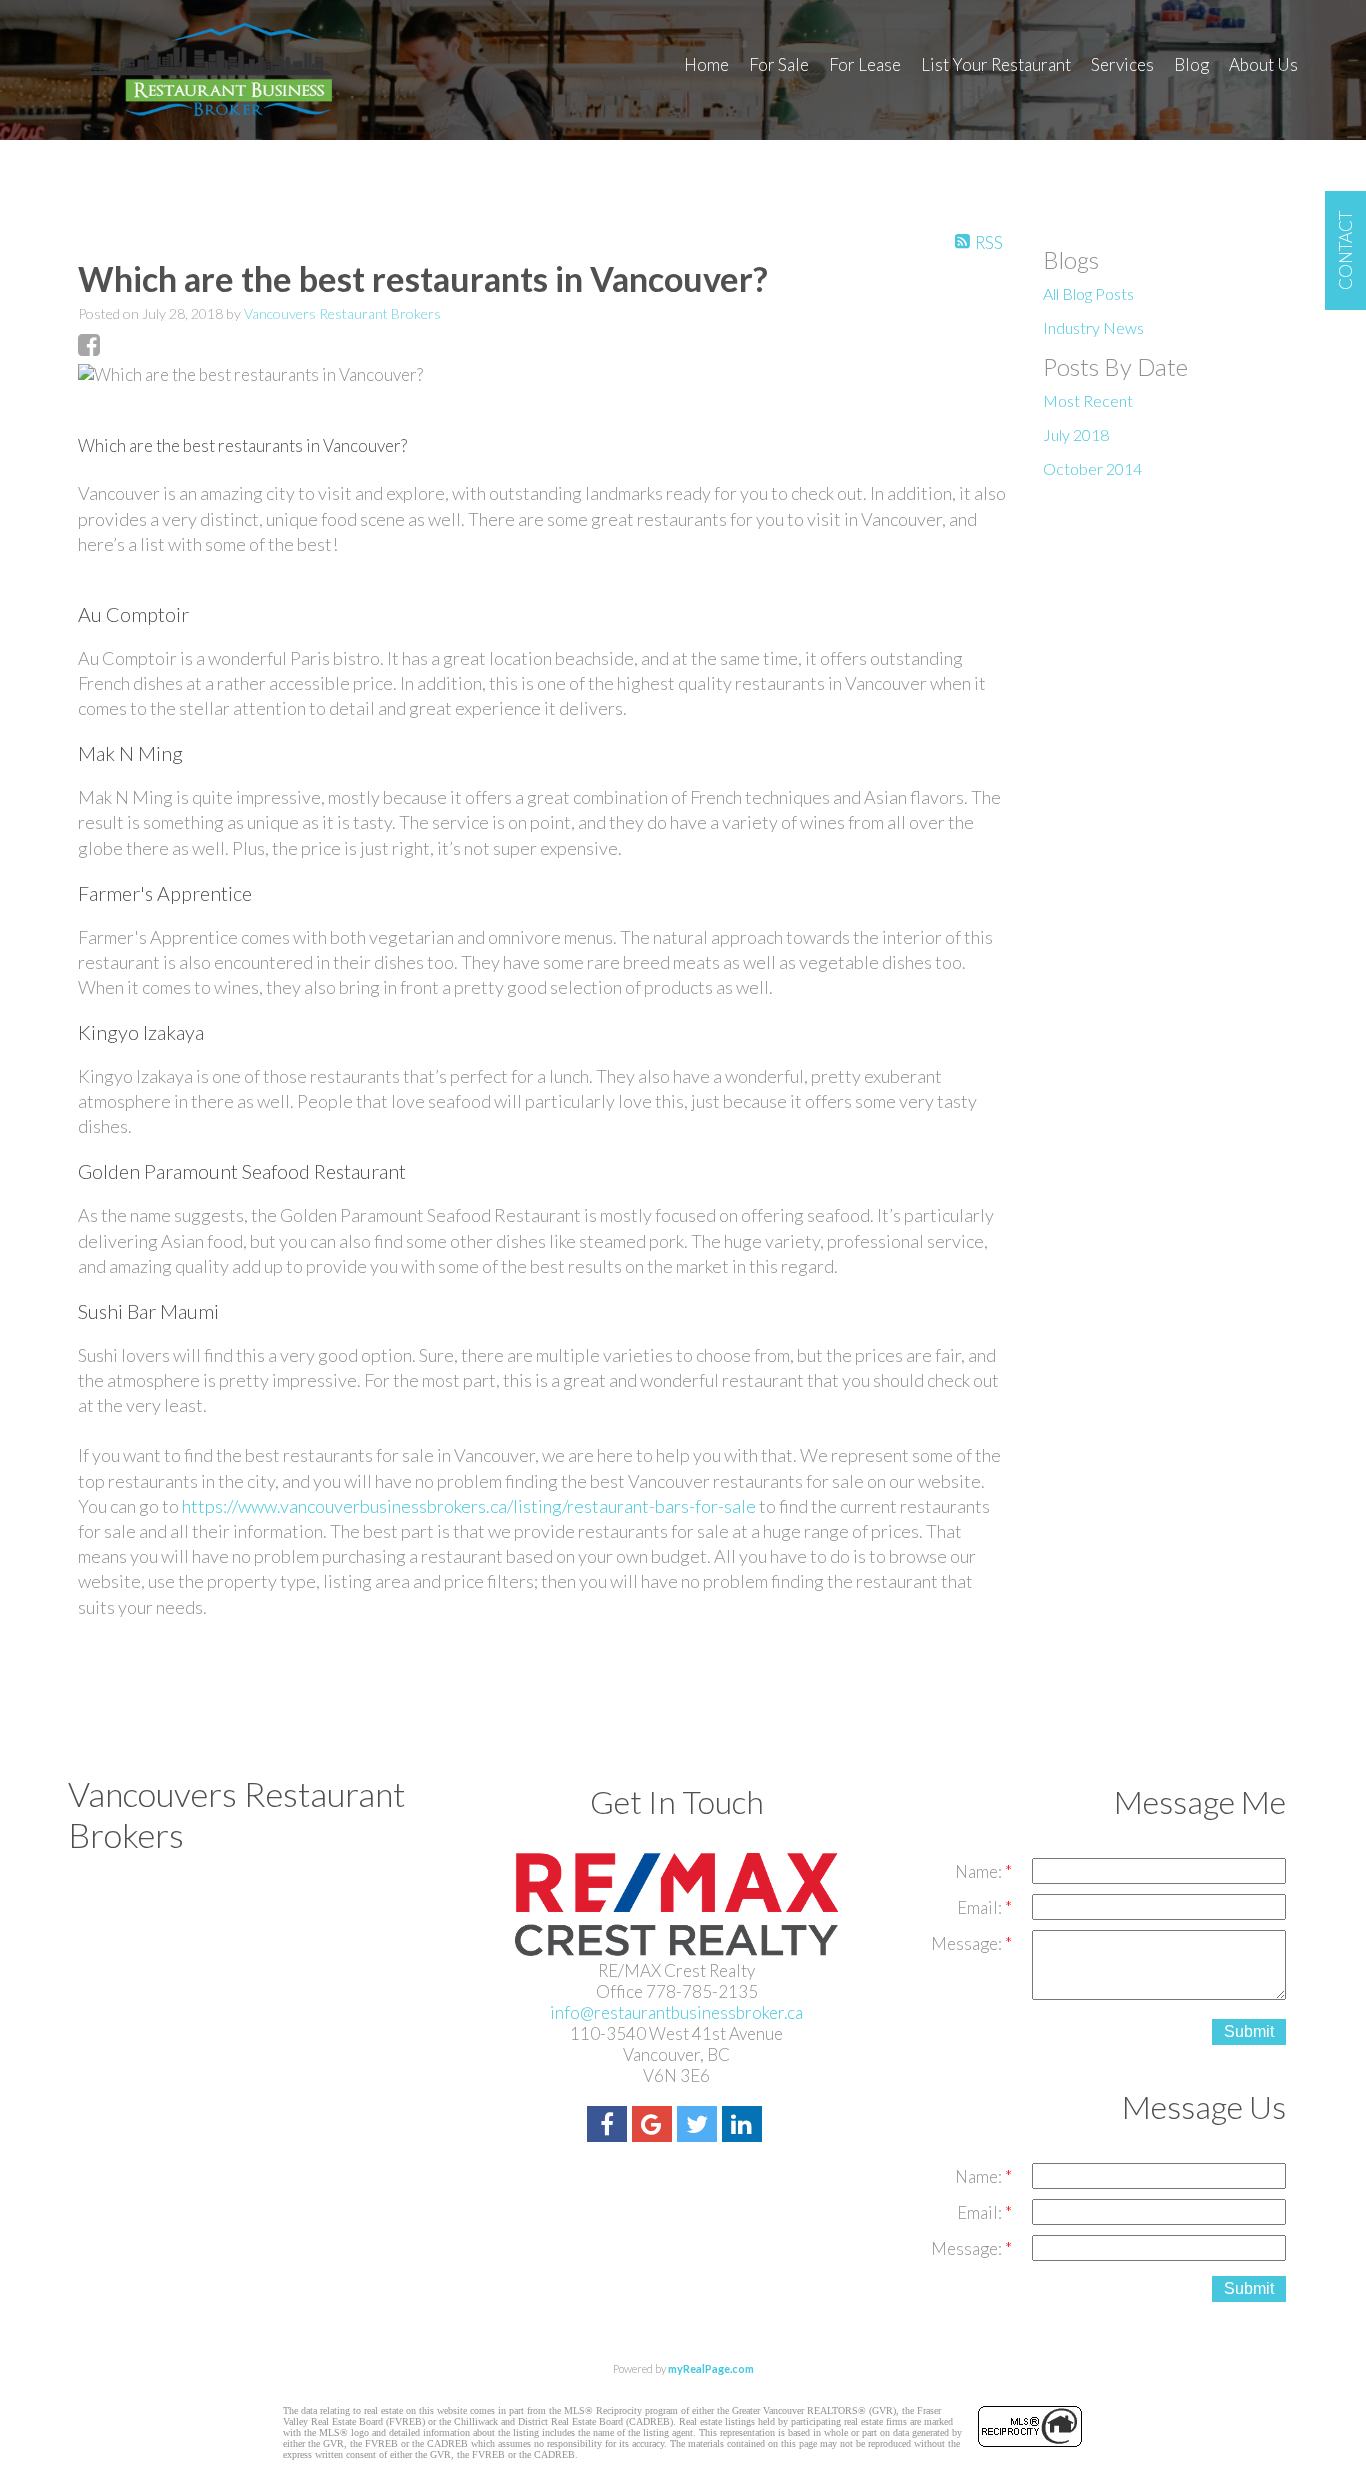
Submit (1249, 2031)
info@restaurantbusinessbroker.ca (676, 2012)
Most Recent (1088, 400)
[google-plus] (654, 2126)
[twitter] (699, 2126)
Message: (968, 1943)
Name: (980, 1871)
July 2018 (1076, 434)
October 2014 (1092, 468)
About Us (1263, 64)
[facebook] (609, 2126)
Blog (1191, 64)
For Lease (865, 64)
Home (706, 64)
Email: (981, 1907)
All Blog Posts (1088, 293)
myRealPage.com (711, 2368)
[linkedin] (744, 2126)
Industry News (1093, 327)
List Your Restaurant (996, 64)
